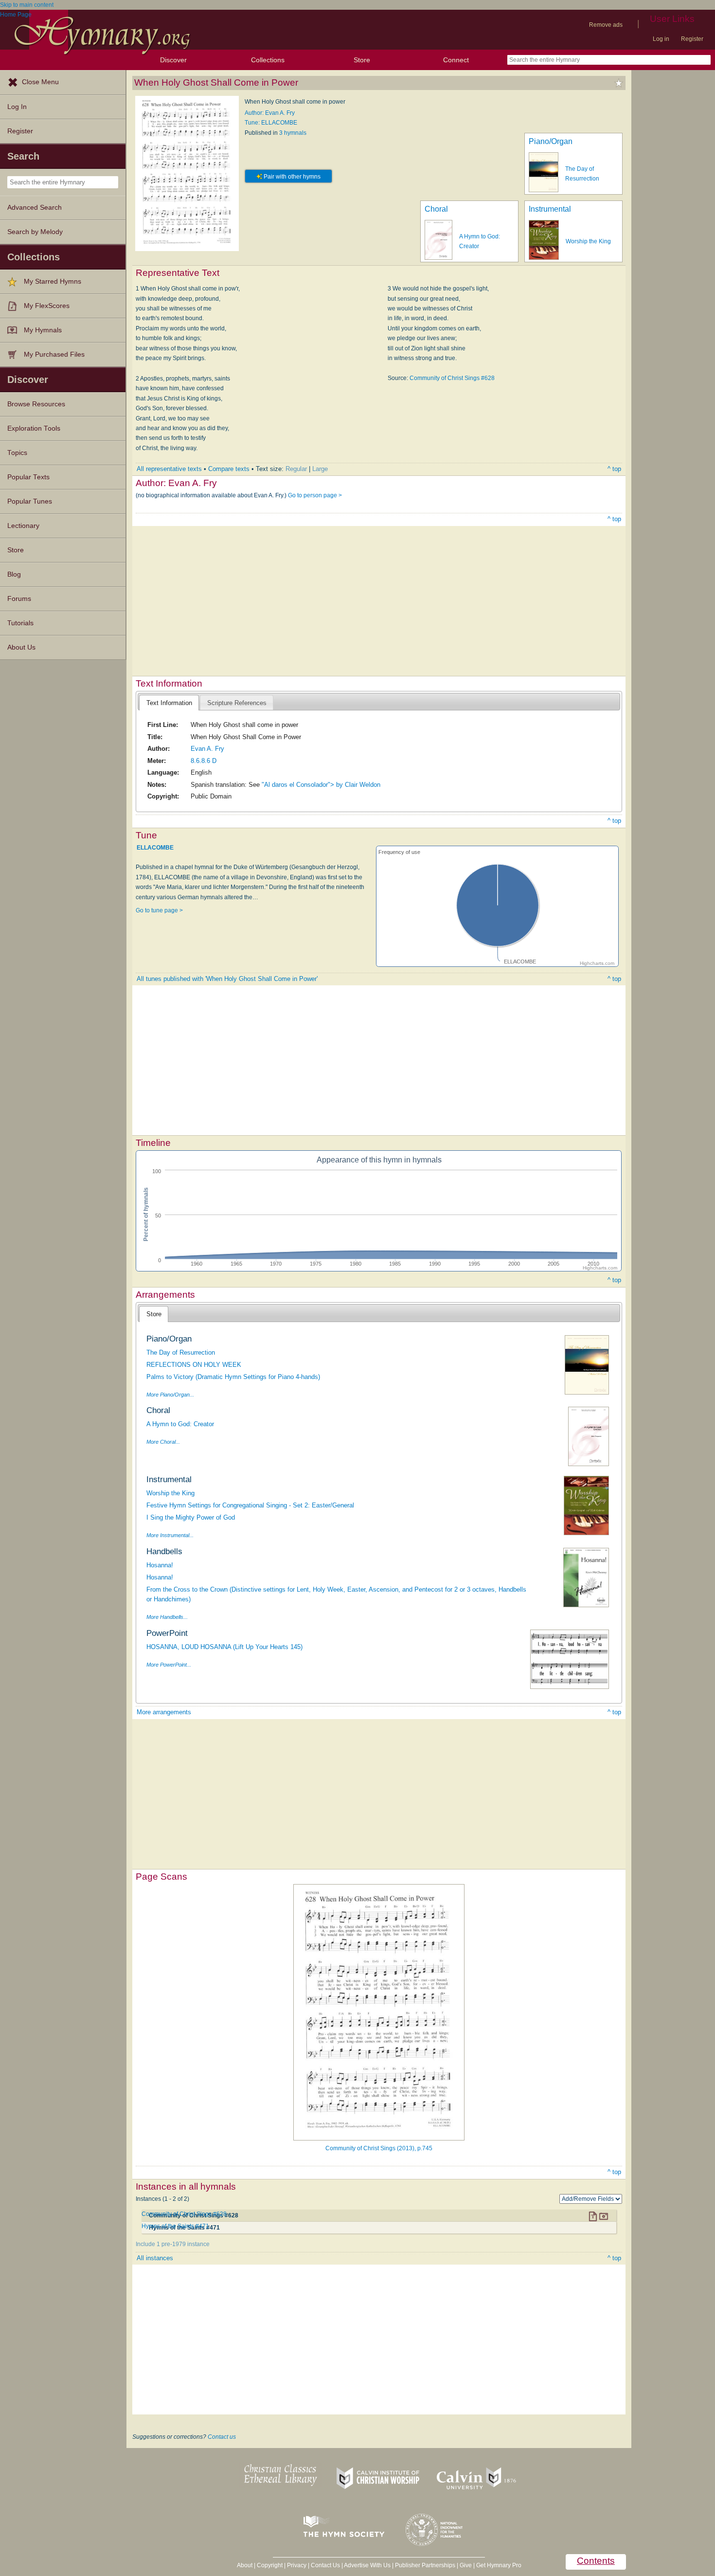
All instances (155, 2258)
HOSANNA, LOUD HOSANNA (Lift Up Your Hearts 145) (224, 1647)
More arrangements (164, 1712)
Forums (19, 599)
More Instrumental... (170, 1535)
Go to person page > (315, 495)
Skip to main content (27, 5)
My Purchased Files (54, 354)
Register (692, 39)
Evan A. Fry (207, 749)
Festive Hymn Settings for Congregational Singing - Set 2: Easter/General (250, 1505)
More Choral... (163, 1442)
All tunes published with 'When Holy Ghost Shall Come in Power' (227, 979)
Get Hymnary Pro (499, 2565)
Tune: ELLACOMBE (271, 123)
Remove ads (606, 25)
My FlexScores (47, 306)
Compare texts (229, 469)
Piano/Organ (551, 141)
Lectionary (23, 526)
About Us (21, 647)
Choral (436, 209)
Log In (17, 107)
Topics (17, 453)
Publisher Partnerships (425, 2565)
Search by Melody (35, 232)
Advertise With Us (367, 2565)
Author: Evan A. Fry (270, 113)
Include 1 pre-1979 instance (173, 2244)
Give (466, 2565)
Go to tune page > (159, 910)
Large (320, 469)
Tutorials (20, 623)
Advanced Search (35, 208)
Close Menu (40, 82)
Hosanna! (160, 1565)
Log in (661, 39)
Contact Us (325, 2565)
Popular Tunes (30, 501)
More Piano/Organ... (170, 1395)
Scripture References (237, 703)
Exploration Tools (34, 428)
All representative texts (169, 469)
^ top (614, 469)
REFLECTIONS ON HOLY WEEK (194, 1365)
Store (362, 60)
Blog (14, 574)
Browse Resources (36, 404)
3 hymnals (293, 133)
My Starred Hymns (53, 281)
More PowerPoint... (169, 1665)
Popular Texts (28, 477)
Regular (296, 469)
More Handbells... (167, 1617)
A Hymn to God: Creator (180, 1424)
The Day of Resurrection (181, 1352)
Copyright (270, 2565)
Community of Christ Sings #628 (452, 378)
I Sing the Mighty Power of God (191, 1517)
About (245, 2565)
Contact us (222, 2437)
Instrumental (550, 209)
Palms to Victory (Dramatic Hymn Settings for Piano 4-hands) (233, 1377)
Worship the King (588, 241)
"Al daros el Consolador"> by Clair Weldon (321, 785)
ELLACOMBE (155, 848)
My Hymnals (43, 330)
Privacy (297, 2565)
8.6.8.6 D (204, 761)
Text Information (169, 703)
